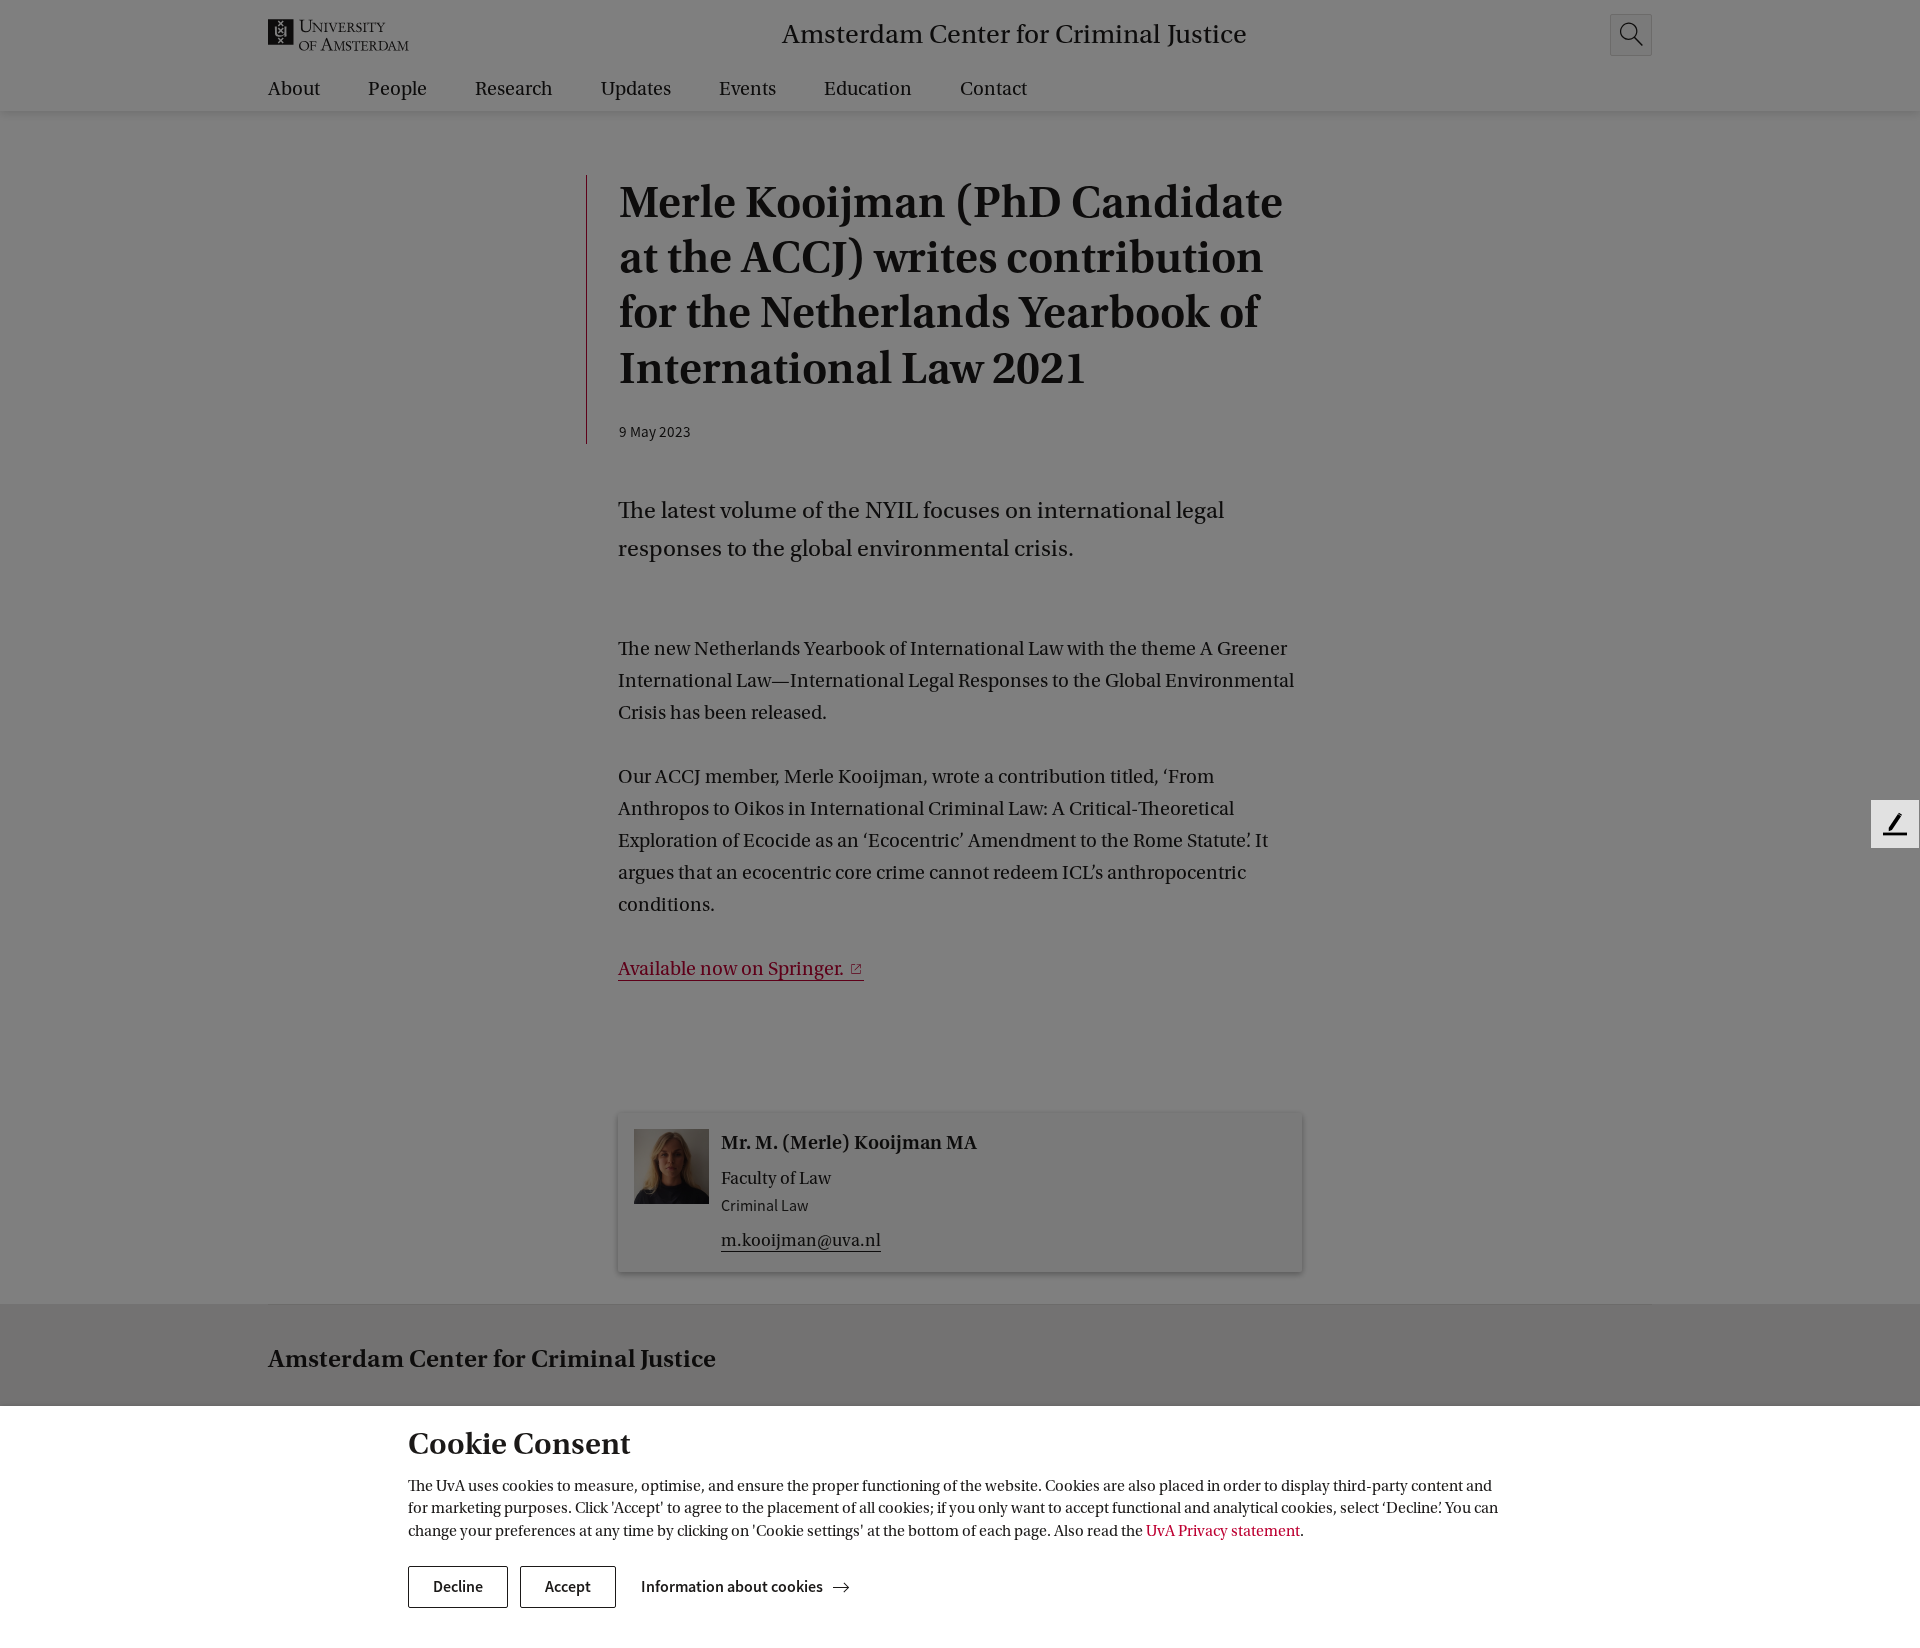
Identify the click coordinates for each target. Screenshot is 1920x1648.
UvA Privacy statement (1223, 1531)
